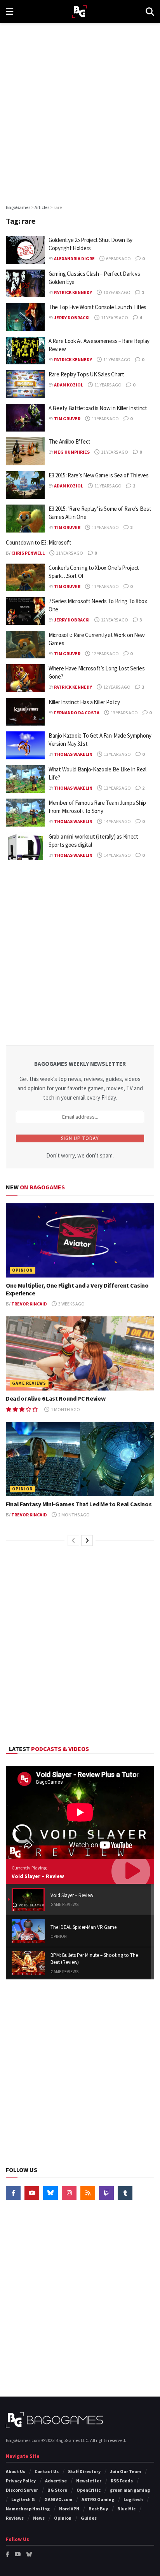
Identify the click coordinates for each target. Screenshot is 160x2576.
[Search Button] (150, 12)
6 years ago (118, 258)
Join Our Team (125, 2471)
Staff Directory (84, 2471)
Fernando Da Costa (77, 713)
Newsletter (89, 2481)
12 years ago (114, 620)
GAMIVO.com (58, 2499)
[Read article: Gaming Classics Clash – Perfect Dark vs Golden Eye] (25, 284)
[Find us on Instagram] (69, 2193)
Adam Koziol (69, 385)
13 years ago (124, 713)
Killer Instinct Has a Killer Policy (84, 702)
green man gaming (130, 2490)
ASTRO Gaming (98, 2499)
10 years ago (117, 292)
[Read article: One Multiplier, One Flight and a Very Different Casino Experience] (80, 1240)
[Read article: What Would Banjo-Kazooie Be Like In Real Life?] (25, 779)
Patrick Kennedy (73, 292)
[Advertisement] (80, 111)
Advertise (56, 2481)
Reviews (15, 2518)
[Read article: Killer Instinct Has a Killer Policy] (25, 712)
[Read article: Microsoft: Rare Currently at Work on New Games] (25, 645)
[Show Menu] (10, 12)
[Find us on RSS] (88, 2193)
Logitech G (23, 2499)
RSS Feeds (122, 2481)
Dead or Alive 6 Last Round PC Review (56, 1398)
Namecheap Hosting (28, 2509)
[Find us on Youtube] (32, 2193)
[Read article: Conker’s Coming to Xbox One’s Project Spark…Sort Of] (25, 578)
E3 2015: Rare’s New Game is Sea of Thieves (98, 475)
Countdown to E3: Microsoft (38, 542)
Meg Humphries (72, 452)
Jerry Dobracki (72, 318)
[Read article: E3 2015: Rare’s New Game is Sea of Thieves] (25, 485)
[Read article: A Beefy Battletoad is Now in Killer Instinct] (25, 418)
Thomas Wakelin (73, 754)
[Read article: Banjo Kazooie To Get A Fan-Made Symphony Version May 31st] (25, 745)
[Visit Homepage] (79, 12)
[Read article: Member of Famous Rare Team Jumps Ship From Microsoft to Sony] (25, 813)
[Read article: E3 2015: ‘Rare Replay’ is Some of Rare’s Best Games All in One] (25, 519)
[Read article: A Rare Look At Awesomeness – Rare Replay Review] (25, 351)
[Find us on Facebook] (13, 2193)
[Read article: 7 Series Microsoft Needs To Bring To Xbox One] (25, 611)
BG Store (57, 2490)
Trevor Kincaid (29, 1304)
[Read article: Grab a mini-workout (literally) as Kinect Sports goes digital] (25, 846)
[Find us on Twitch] (106, 2193)
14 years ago (117, 821)
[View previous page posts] (73, 1540)
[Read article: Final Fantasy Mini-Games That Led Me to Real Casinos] (80, 1459)
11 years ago (114, 318)
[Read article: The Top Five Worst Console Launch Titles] (25, 317)
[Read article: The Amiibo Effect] (25, 451)
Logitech (133, 2499)
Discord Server (22, 2490)
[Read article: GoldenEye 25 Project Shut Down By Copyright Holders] (25, 250)
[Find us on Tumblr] (125, 2193)
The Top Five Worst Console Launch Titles (97, 307)
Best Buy (98, 2509)
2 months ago (74, 1515)
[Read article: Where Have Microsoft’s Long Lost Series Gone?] (25, 678)
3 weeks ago (71, 1304)
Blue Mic (126, 2509)
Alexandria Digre (74, 258)
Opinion (23, 1270)
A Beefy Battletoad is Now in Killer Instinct (98, 408)
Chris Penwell (28, 553)
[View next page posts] (87, 1540)
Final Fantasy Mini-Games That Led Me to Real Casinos (79, 1504)
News (39, 2518)
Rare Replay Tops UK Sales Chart (86, 374)
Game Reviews (29, 1383)
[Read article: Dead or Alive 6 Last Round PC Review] (80, 1353)
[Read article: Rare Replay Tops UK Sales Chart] (25, 384)
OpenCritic (89, 2490)
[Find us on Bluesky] (50, 2193)
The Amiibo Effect (70, 441)
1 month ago (65, 1409)
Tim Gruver (67, 419)
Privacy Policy (21, 2481)
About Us (16, 2471)
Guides (89, 2518)
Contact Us (47, 2471)
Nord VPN (69, 2509)
